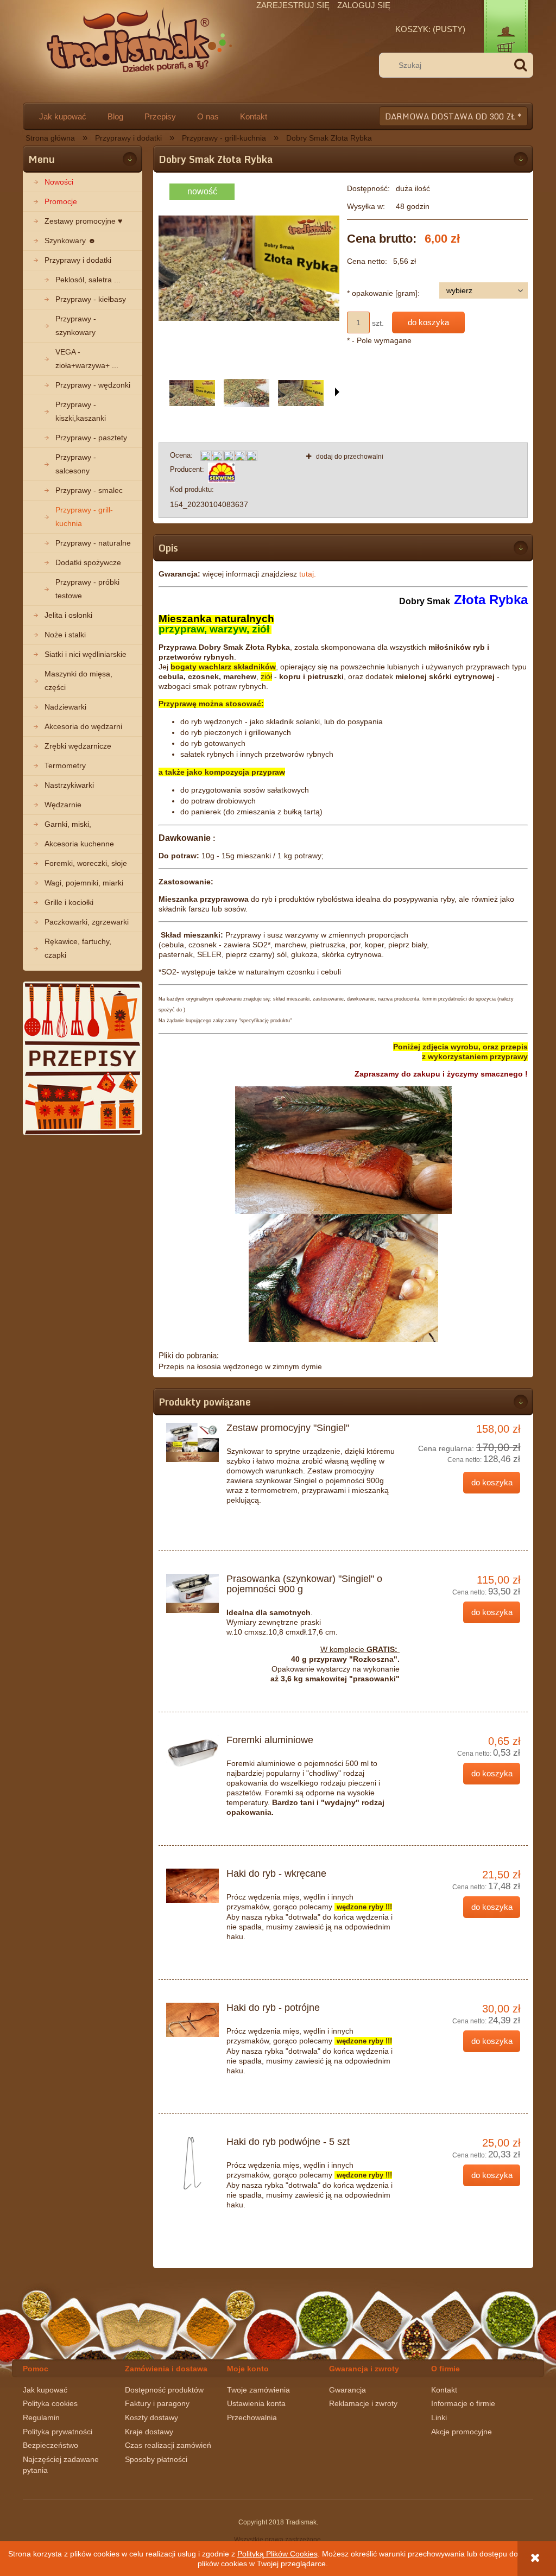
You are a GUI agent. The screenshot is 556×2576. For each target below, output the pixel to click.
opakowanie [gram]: (383, 293)
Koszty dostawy (151, 2417)
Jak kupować (45, 2390)
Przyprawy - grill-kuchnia (84, 517)
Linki (439, 2417)
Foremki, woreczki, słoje (86, 863)
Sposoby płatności (156, 2459)
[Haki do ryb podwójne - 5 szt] (192, 2163)
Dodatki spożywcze (88, 562)
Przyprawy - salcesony (76, 464)
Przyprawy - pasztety (91, 438)
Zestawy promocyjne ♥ (83, 221)
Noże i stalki (65, 635)
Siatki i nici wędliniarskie (86, 654)
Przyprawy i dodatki (78, 260)
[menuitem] (62, 116)
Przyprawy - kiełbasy (91, 299)
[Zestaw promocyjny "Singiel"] (192, 1442)
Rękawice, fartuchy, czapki (78, 948)
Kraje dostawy (149, 2432)
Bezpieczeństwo (50, 2445)
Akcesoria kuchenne (79, 844)
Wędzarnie (63, 805)
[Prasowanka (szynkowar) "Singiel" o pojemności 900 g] (192, 1593)
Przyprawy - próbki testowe (87, 589)
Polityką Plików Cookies (277, 2554)
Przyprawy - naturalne (93, 543)
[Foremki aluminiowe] (192, 1752)
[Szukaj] (521, 65)
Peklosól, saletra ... (88, 280)
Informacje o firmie (463, 2403)
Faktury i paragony (157, 2403)
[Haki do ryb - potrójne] (192, 2020)
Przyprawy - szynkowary (76, 325)
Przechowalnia (252, 2417)
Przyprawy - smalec (89, 490)
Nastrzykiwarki (69, 785)
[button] (337, 392)
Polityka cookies (50, 2403)
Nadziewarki (65, 707)
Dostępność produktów (164, 2390)
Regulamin (41, 2417)
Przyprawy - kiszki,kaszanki (81, 411)
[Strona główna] (138, 49)
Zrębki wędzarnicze (78, 746)
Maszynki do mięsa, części (78, 681)
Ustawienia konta (256, 2403)
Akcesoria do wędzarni (83, 726)
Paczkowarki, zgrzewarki (87, 922)
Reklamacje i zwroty (363, 2403)
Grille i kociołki (69, 902)
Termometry (65, 765)
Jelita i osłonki (68, 615)
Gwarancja (347, 2390)
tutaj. (308, 574)
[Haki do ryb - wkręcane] (192, 1886)
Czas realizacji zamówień (168, 2445)
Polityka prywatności (58, 2432)
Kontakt (444, 2390)
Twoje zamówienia (258, 2390)
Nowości (59, 182)
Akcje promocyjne (462, 2432)
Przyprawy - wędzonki (93, 385)
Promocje (61, 201)
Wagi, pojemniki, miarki (84, 883)
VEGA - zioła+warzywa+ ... (87, 359)
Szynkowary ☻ (70, 240)
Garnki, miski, (68, 824)
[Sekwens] (222, 472)
